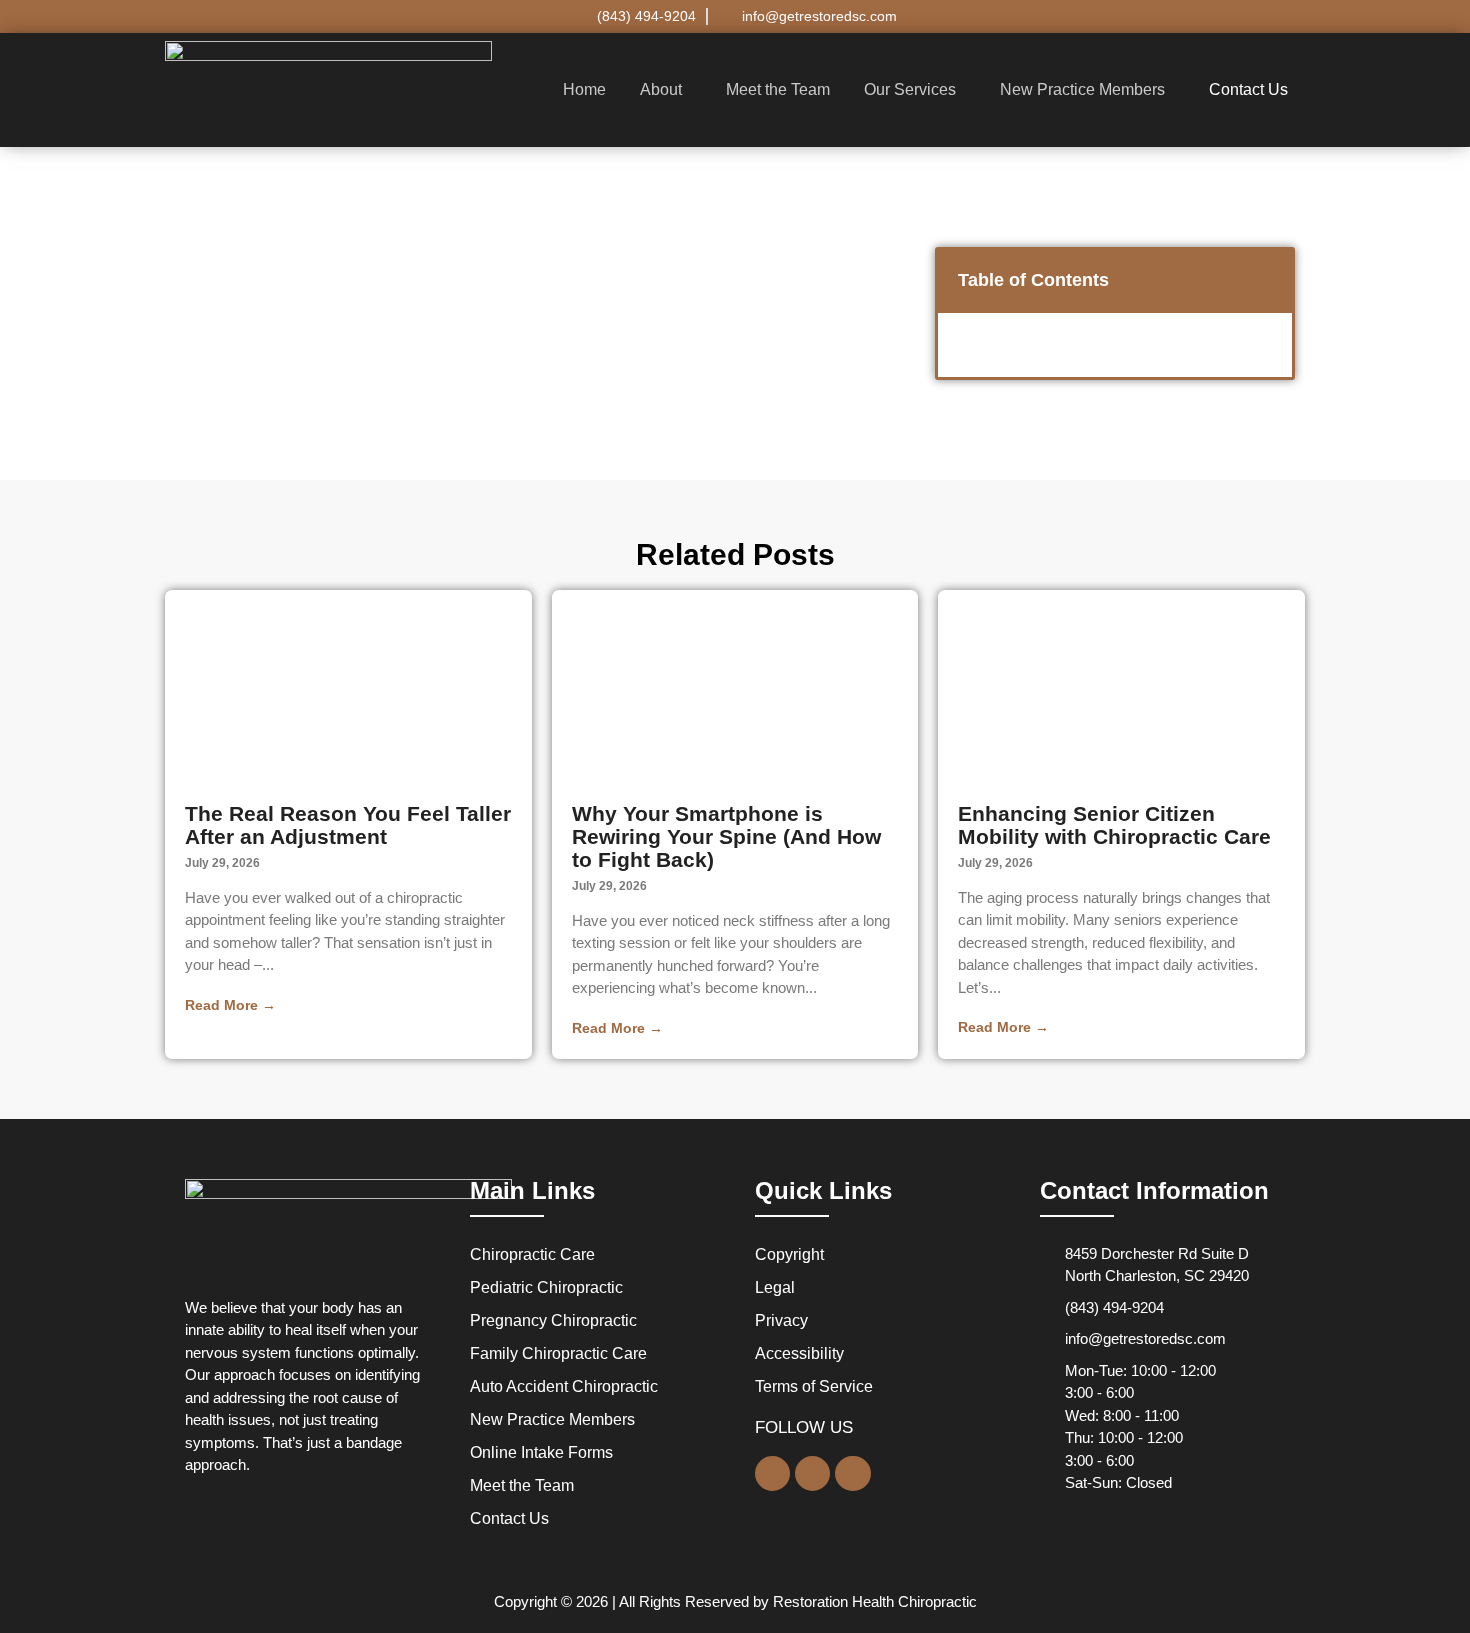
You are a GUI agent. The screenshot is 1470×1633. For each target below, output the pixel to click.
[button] (666, 90)
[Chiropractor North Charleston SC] (348, 1228)
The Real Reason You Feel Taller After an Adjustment (348, 825)
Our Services (910, 89)
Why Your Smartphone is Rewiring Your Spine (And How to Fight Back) (726, 836)
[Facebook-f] (812, 1473)
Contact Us (1248, 89)
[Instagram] (852, 1473)
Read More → (230, 1005)
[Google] (772, 1473)
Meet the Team (778, 89)
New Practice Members (1082, 89)
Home (584, 89)
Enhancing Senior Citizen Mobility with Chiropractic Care (1114, 825)
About (661, 89)
